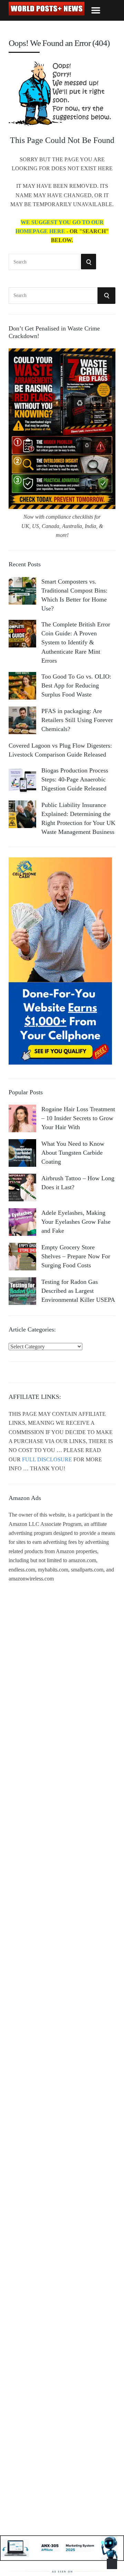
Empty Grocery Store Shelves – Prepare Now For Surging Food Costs (76, 1256)
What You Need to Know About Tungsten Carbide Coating (73, 1153)
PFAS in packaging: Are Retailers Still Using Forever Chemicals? (77, 720)
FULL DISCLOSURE (47, 1459)
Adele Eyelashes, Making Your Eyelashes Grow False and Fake (76, 1222)
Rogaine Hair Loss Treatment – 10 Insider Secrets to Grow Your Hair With (78, 1118)
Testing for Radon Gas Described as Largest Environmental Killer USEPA (78, 1291)
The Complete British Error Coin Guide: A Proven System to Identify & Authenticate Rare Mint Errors (76, 642)
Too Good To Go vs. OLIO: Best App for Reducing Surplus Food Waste (76, 685)
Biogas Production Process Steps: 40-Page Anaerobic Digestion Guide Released (75, 779)
